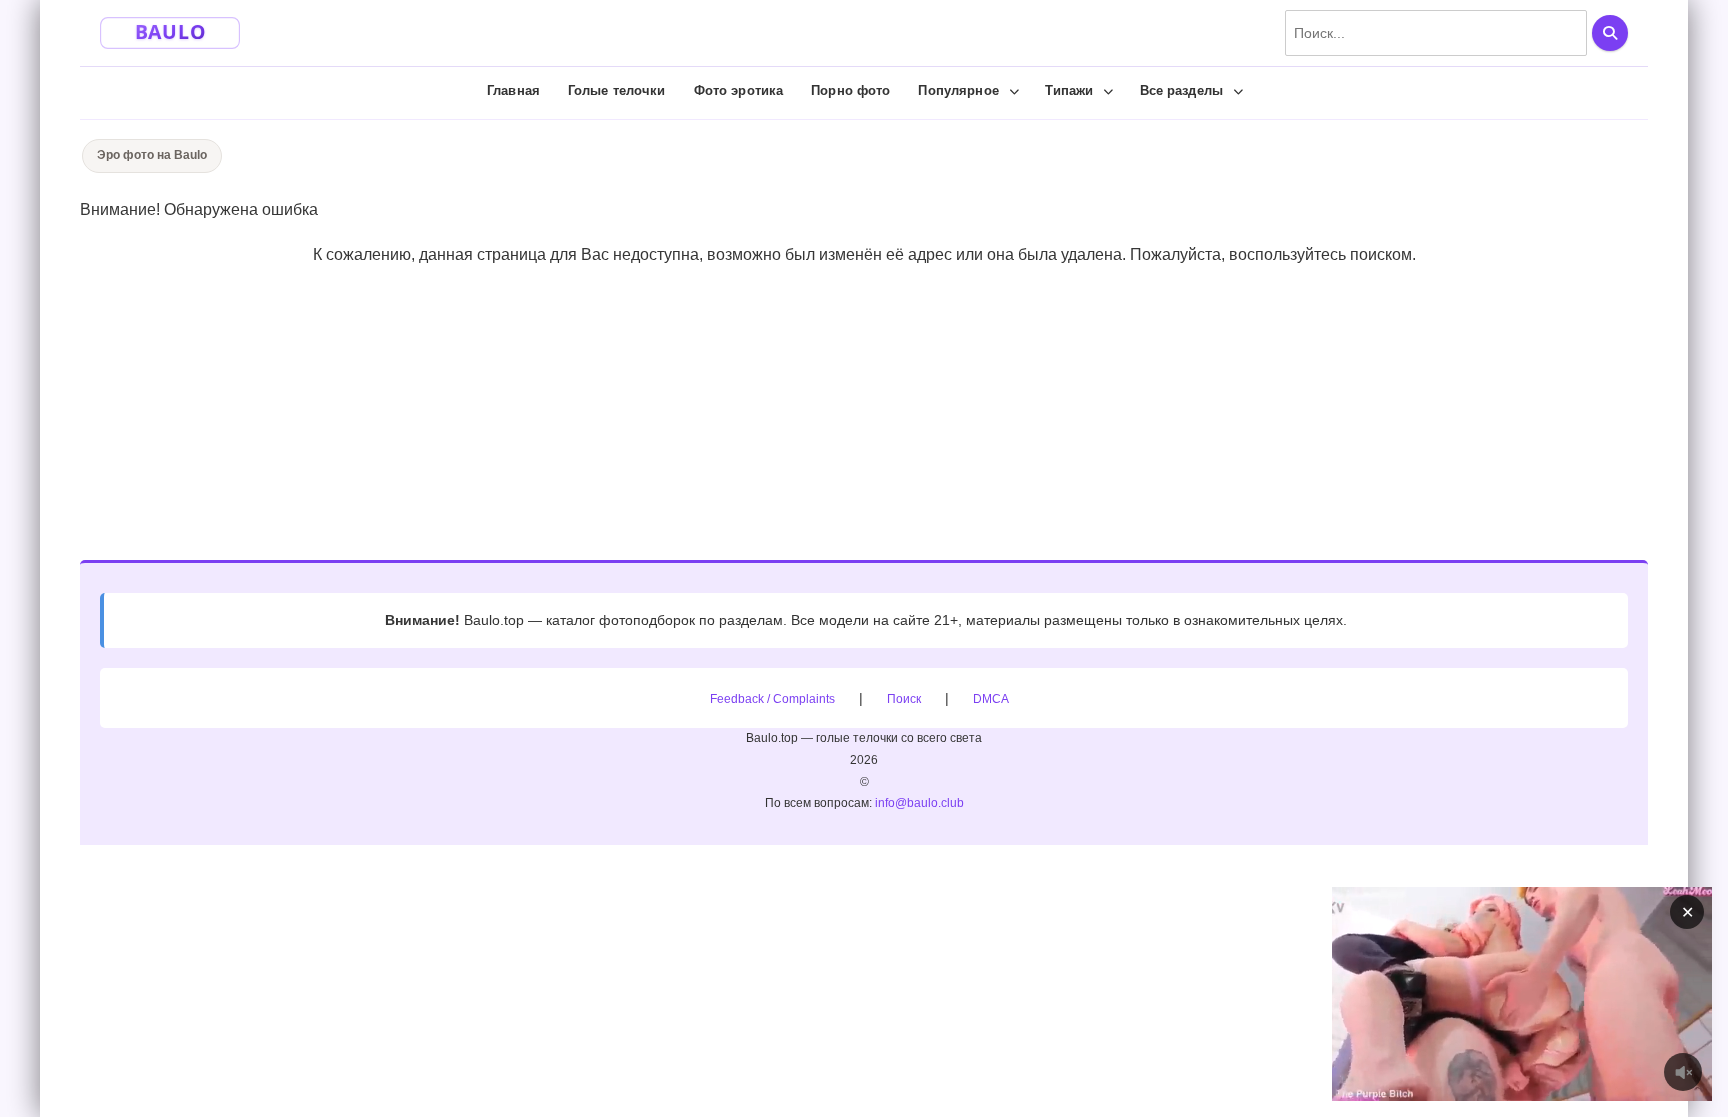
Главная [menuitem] (513, 90)
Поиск (904, 699)
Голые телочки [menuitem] (617, 90)
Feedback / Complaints (772, 699)
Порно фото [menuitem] (850, 90)
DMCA (991, 699)
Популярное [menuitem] (958, 90)
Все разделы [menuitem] (1181, 90)
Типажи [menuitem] (1069, 90)
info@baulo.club (919, 803)
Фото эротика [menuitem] (739, 90)
